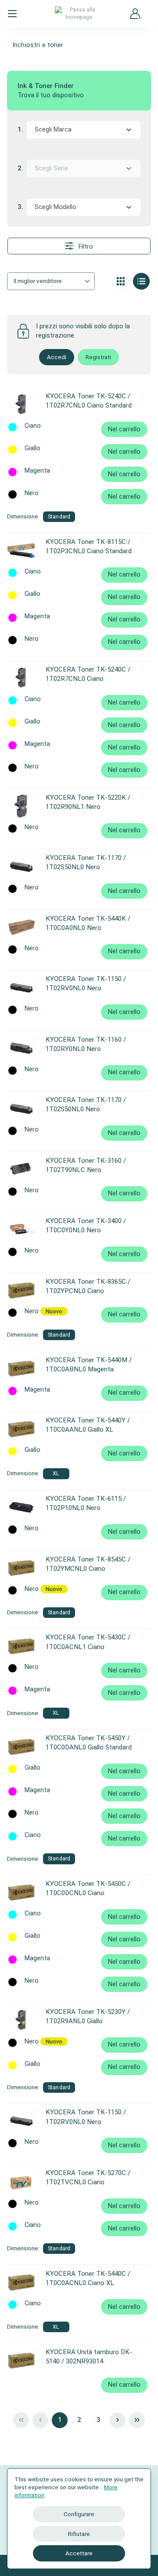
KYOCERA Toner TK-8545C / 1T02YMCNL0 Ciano (88, 1564)
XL (56, 1473)
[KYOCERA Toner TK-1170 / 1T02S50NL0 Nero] (21, 867)
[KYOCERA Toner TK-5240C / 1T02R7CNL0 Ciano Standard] (21, 405)
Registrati (98, 357)
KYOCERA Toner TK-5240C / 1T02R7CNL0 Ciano (88, 674)
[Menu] (12, 14)
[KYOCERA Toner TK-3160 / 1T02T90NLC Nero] (21, 1169)
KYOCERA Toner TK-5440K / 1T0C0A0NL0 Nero (88, 923)
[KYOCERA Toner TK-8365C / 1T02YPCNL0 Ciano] (21, 1290)
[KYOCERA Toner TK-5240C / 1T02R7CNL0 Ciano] (21, 678)
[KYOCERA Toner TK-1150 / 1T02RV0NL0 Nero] (21, 988)
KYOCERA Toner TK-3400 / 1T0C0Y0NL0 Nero (86, 1226)
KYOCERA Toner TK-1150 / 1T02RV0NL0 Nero (86, 983)
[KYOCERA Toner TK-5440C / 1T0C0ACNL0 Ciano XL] (21, 2282)
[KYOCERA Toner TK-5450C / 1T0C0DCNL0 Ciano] (21, 1892)
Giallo (32, 448)
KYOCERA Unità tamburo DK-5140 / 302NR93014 (89, 2357)
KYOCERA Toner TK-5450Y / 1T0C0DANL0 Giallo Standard (89, 1743)
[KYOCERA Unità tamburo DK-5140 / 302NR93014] (21, 2361)
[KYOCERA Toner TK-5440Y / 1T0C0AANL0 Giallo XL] (21, 1429)
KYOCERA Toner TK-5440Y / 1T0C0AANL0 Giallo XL (88, 1425)
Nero (32, 493)
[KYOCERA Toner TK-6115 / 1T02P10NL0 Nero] (21, 1507)
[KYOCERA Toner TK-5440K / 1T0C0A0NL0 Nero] (21, 927)
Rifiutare (79, 2534)
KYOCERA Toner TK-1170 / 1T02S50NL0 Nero (86, 862)
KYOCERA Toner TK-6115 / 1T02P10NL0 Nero (86, 1503)
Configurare (79, 2514)
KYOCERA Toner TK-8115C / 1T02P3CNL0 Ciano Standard (89, 546)
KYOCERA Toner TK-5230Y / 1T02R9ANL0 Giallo (88, 2016)
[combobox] (84, 130)
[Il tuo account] (135, 14)
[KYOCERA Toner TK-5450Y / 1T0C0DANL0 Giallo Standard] (21, 1747)
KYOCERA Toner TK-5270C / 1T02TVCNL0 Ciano (88, 2177)
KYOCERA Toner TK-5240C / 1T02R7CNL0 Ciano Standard (89, 401)
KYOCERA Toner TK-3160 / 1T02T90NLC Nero (86, 1165)
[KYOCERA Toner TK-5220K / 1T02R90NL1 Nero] (21, 806)
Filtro (85, 247)
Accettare (79, 2553)
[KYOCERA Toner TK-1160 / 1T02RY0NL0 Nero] (21, 1048)
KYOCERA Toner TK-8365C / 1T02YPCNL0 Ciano (88, 1286)
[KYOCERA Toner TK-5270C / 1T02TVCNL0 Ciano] (21, 2182)
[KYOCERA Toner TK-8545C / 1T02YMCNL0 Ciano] (21, 1568)
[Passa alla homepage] (79, 13)
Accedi (57, 357)
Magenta (37, 471)
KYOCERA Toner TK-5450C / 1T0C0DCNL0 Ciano (88, 1888)
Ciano (33, 426)
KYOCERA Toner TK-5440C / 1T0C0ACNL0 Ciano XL (88, 2278)
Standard (59, 516)
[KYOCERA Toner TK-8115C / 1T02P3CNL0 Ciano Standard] (21, 551)
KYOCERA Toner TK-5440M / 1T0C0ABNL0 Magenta (89, 1365)
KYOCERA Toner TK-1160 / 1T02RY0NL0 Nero (86, 1044)
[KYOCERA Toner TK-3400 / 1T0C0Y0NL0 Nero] (21, 1230)
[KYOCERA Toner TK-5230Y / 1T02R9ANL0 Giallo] (21, 2021)
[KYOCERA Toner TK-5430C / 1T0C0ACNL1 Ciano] (21, 1646)
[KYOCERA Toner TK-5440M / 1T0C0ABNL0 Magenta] (21, 1369)
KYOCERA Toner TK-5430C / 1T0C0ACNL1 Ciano (88, 1642)
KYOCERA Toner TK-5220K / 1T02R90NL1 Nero (88, 802)
